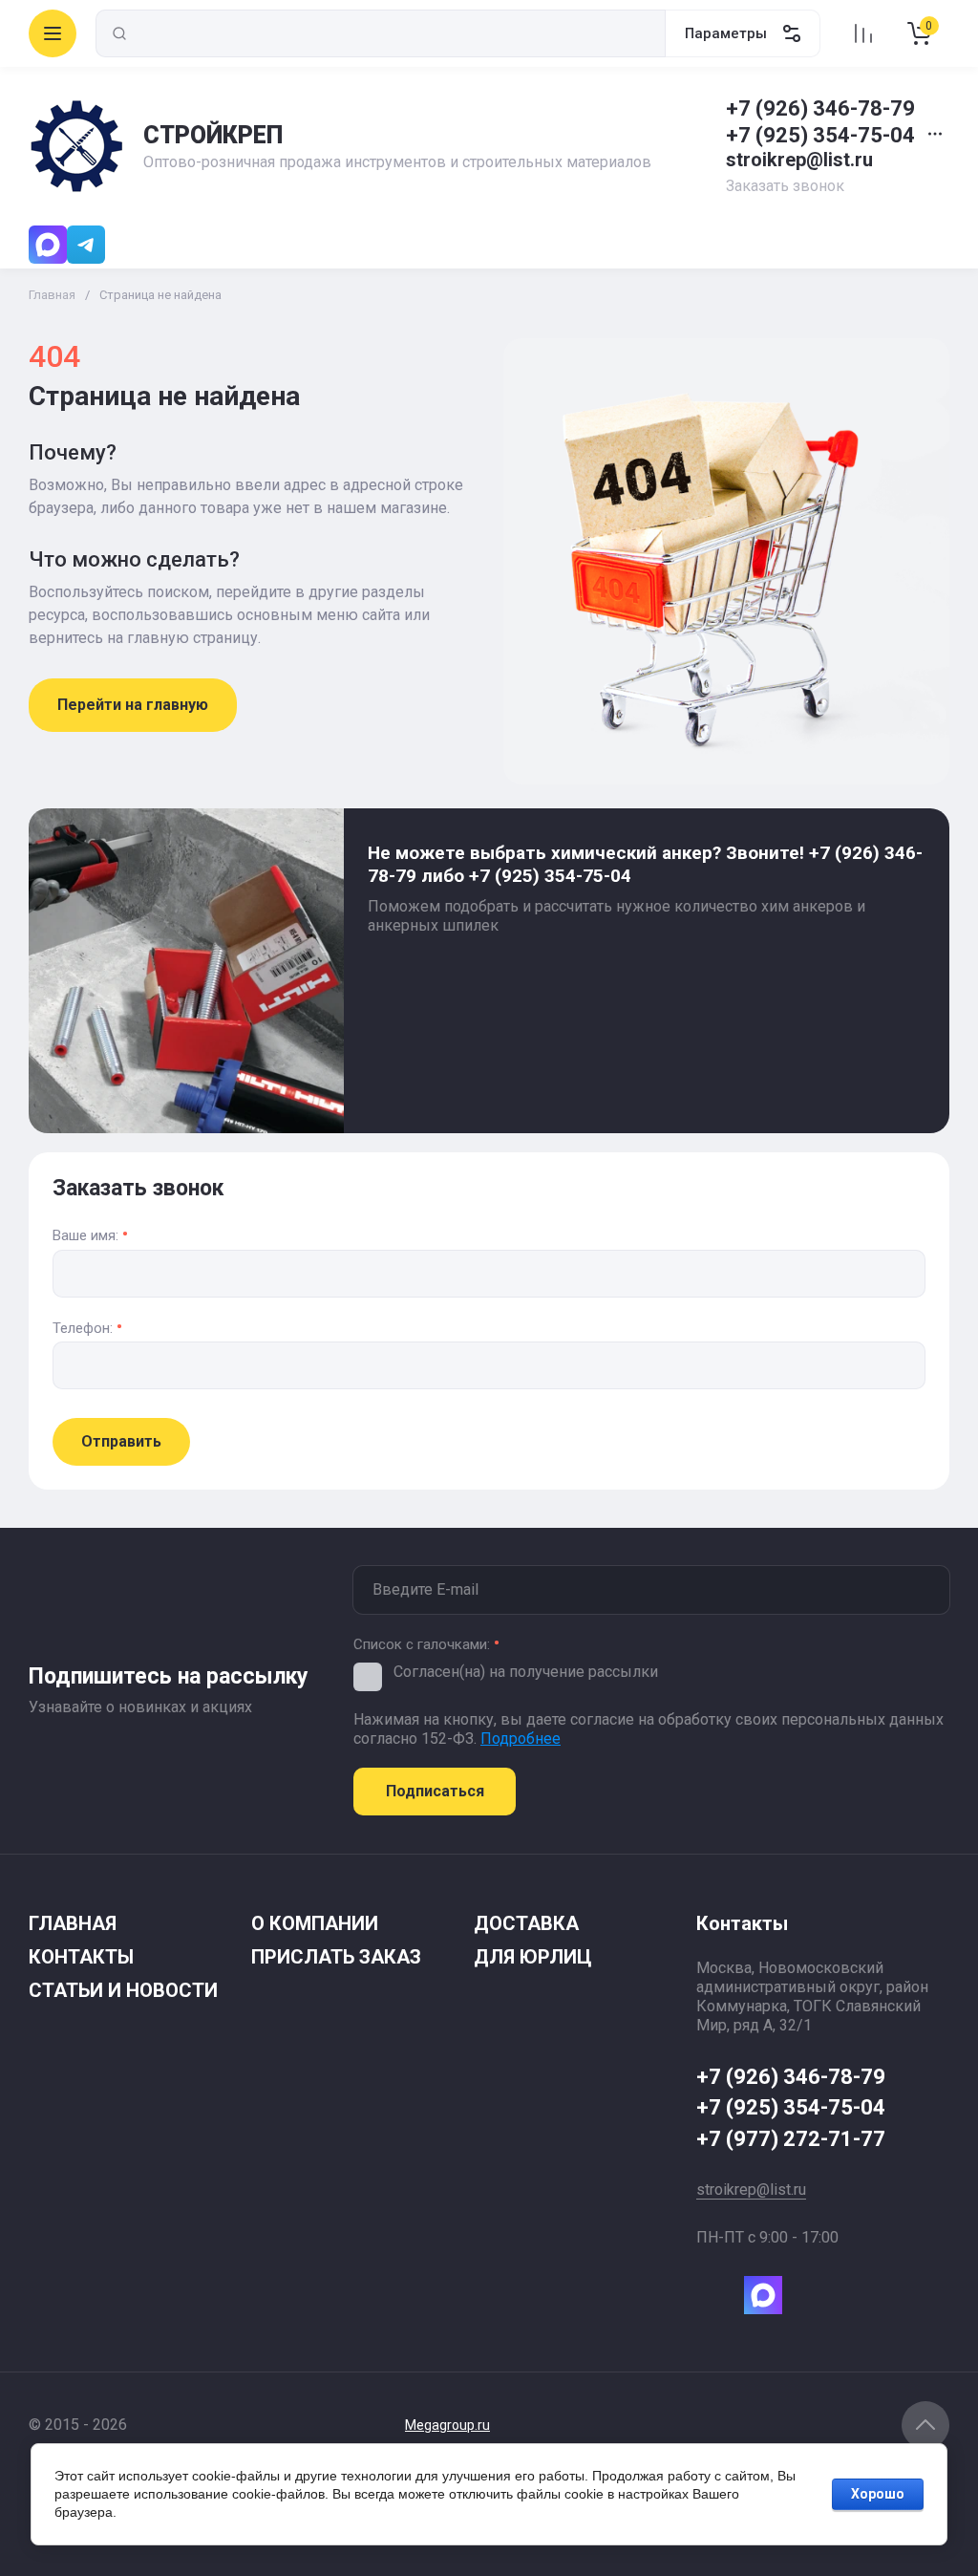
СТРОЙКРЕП (213, 135)
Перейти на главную (133, 705)
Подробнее (521, 1739)
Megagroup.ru (447, 2425)
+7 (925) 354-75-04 (820, 135)
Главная (52, 295)
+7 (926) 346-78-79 (820, 108)
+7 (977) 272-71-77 (791, 2139)
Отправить (121, 1441)
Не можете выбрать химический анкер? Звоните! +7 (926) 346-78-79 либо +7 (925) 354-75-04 (645, 864)
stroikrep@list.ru (799, 160)
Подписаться (435, 1791)
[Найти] (119, 33)
